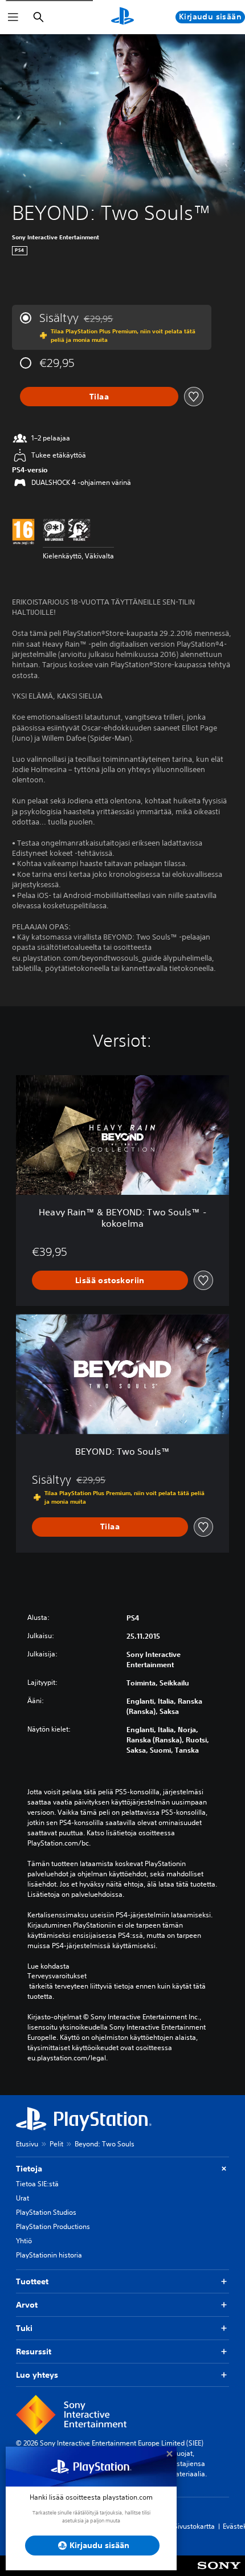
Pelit (56, 2144)
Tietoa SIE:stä (37, 2184)
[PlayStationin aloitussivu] (122, 17)
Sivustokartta (194, 2526)
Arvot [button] (27, 2305)
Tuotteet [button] (32, 2281)
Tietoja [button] (29, 2169)
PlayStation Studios (46, 2212)
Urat (23, 2198)
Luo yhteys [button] (37, 2375)
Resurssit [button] (34, 2352)
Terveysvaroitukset (57, 1976)
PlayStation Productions (53, 2226)
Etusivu (27, 2144)
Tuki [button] (24, 2328)
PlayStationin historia (49, 2255)
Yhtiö (24, 2241)
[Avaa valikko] (13, 17)
